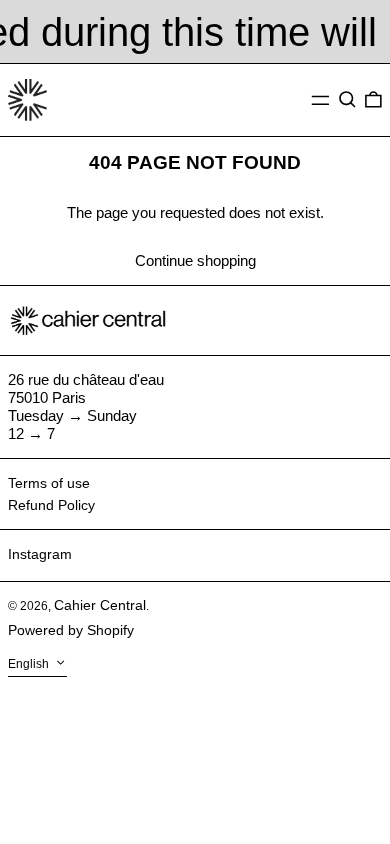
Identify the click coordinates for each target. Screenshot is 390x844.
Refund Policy (51, 505)
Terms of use (49, 483)
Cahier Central (100, 605)
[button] (347, 100)
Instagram (40, 554)
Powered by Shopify (71, 630)
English (30, 665)
